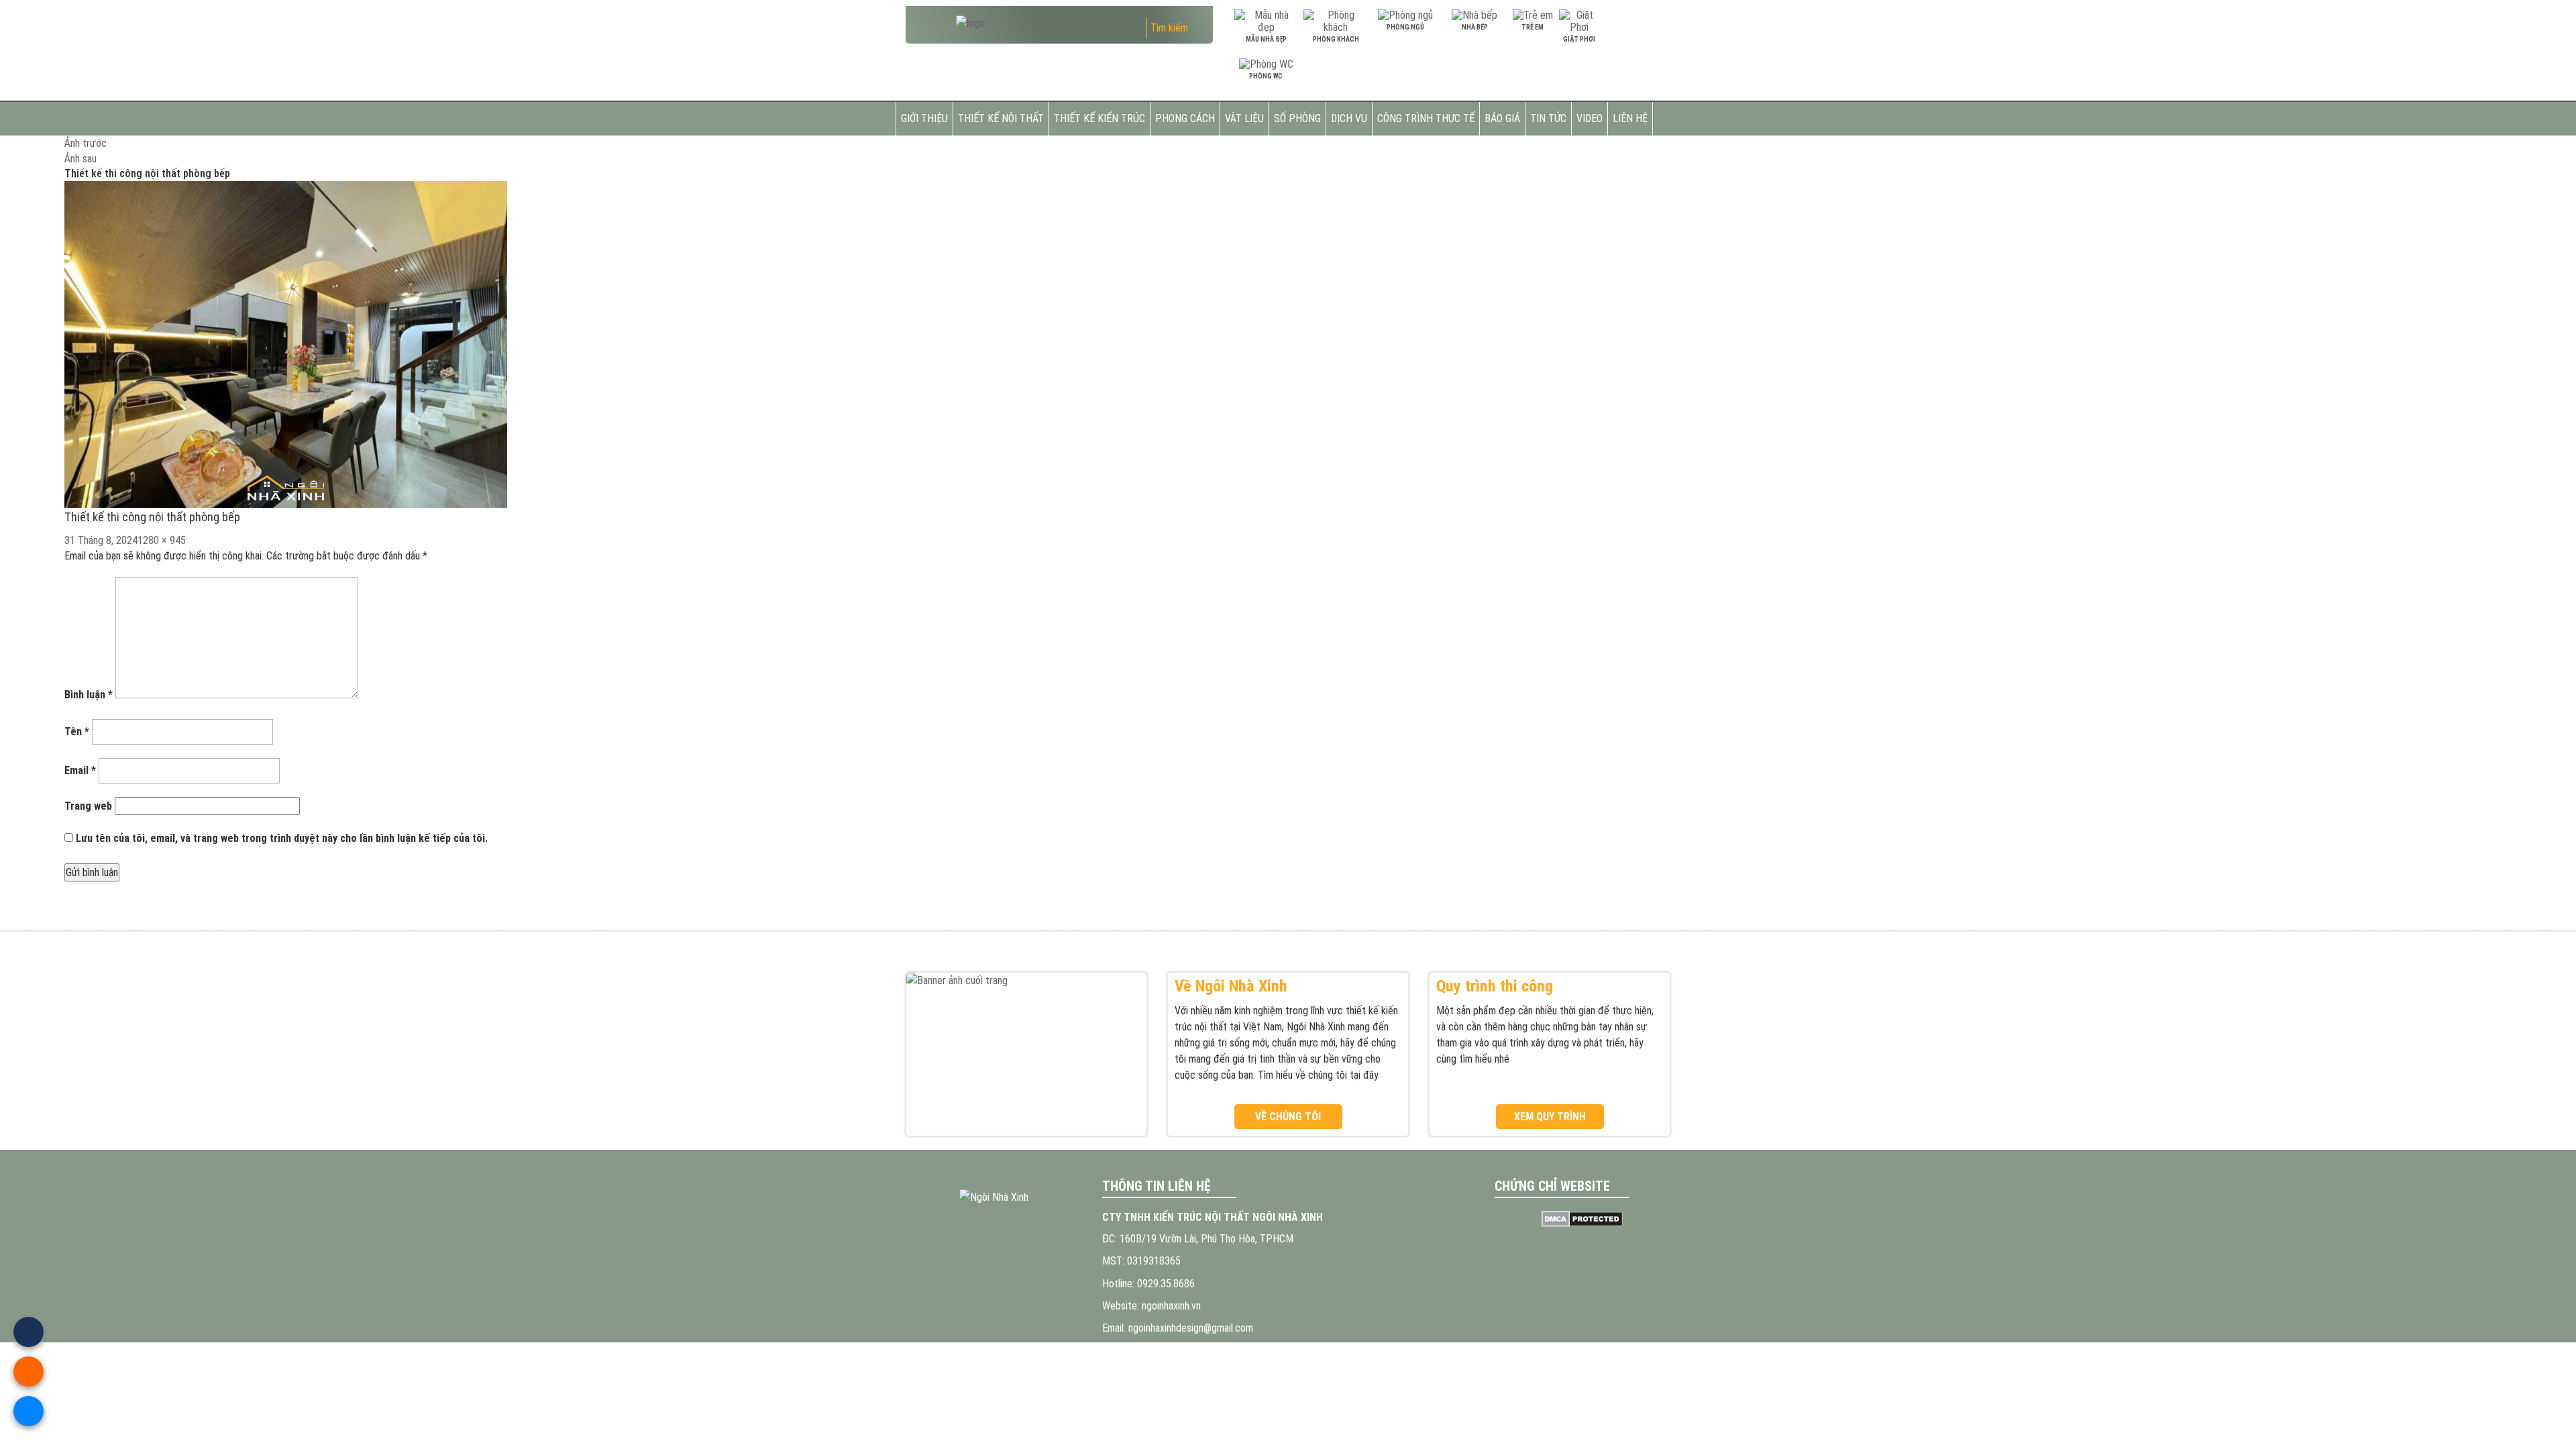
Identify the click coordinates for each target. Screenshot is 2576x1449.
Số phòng (1297, 118)
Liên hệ (1630, 118)
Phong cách (1185, 118)
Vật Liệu (1244, 118)
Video (1590, 118)
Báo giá (1502, 118)
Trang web (88, 806)
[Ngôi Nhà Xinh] (994, 1197)
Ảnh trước (86, 143)
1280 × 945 (162, 540)
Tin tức (1548, 118)
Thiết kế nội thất (1001, 118)
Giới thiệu (924, 118)
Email (80, 770)
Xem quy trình (1550, 1117)
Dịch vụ (1349, 118)
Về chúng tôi (1288, 1117)
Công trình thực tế (1426, 118)
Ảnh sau (80, 159)
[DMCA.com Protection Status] (1583, 1219)
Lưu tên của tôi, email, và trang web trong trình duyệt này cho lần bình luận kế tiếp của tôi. (282, 838)
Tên (77, 732)
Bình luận (89, 695)
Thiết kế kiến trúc (1099, 118)
